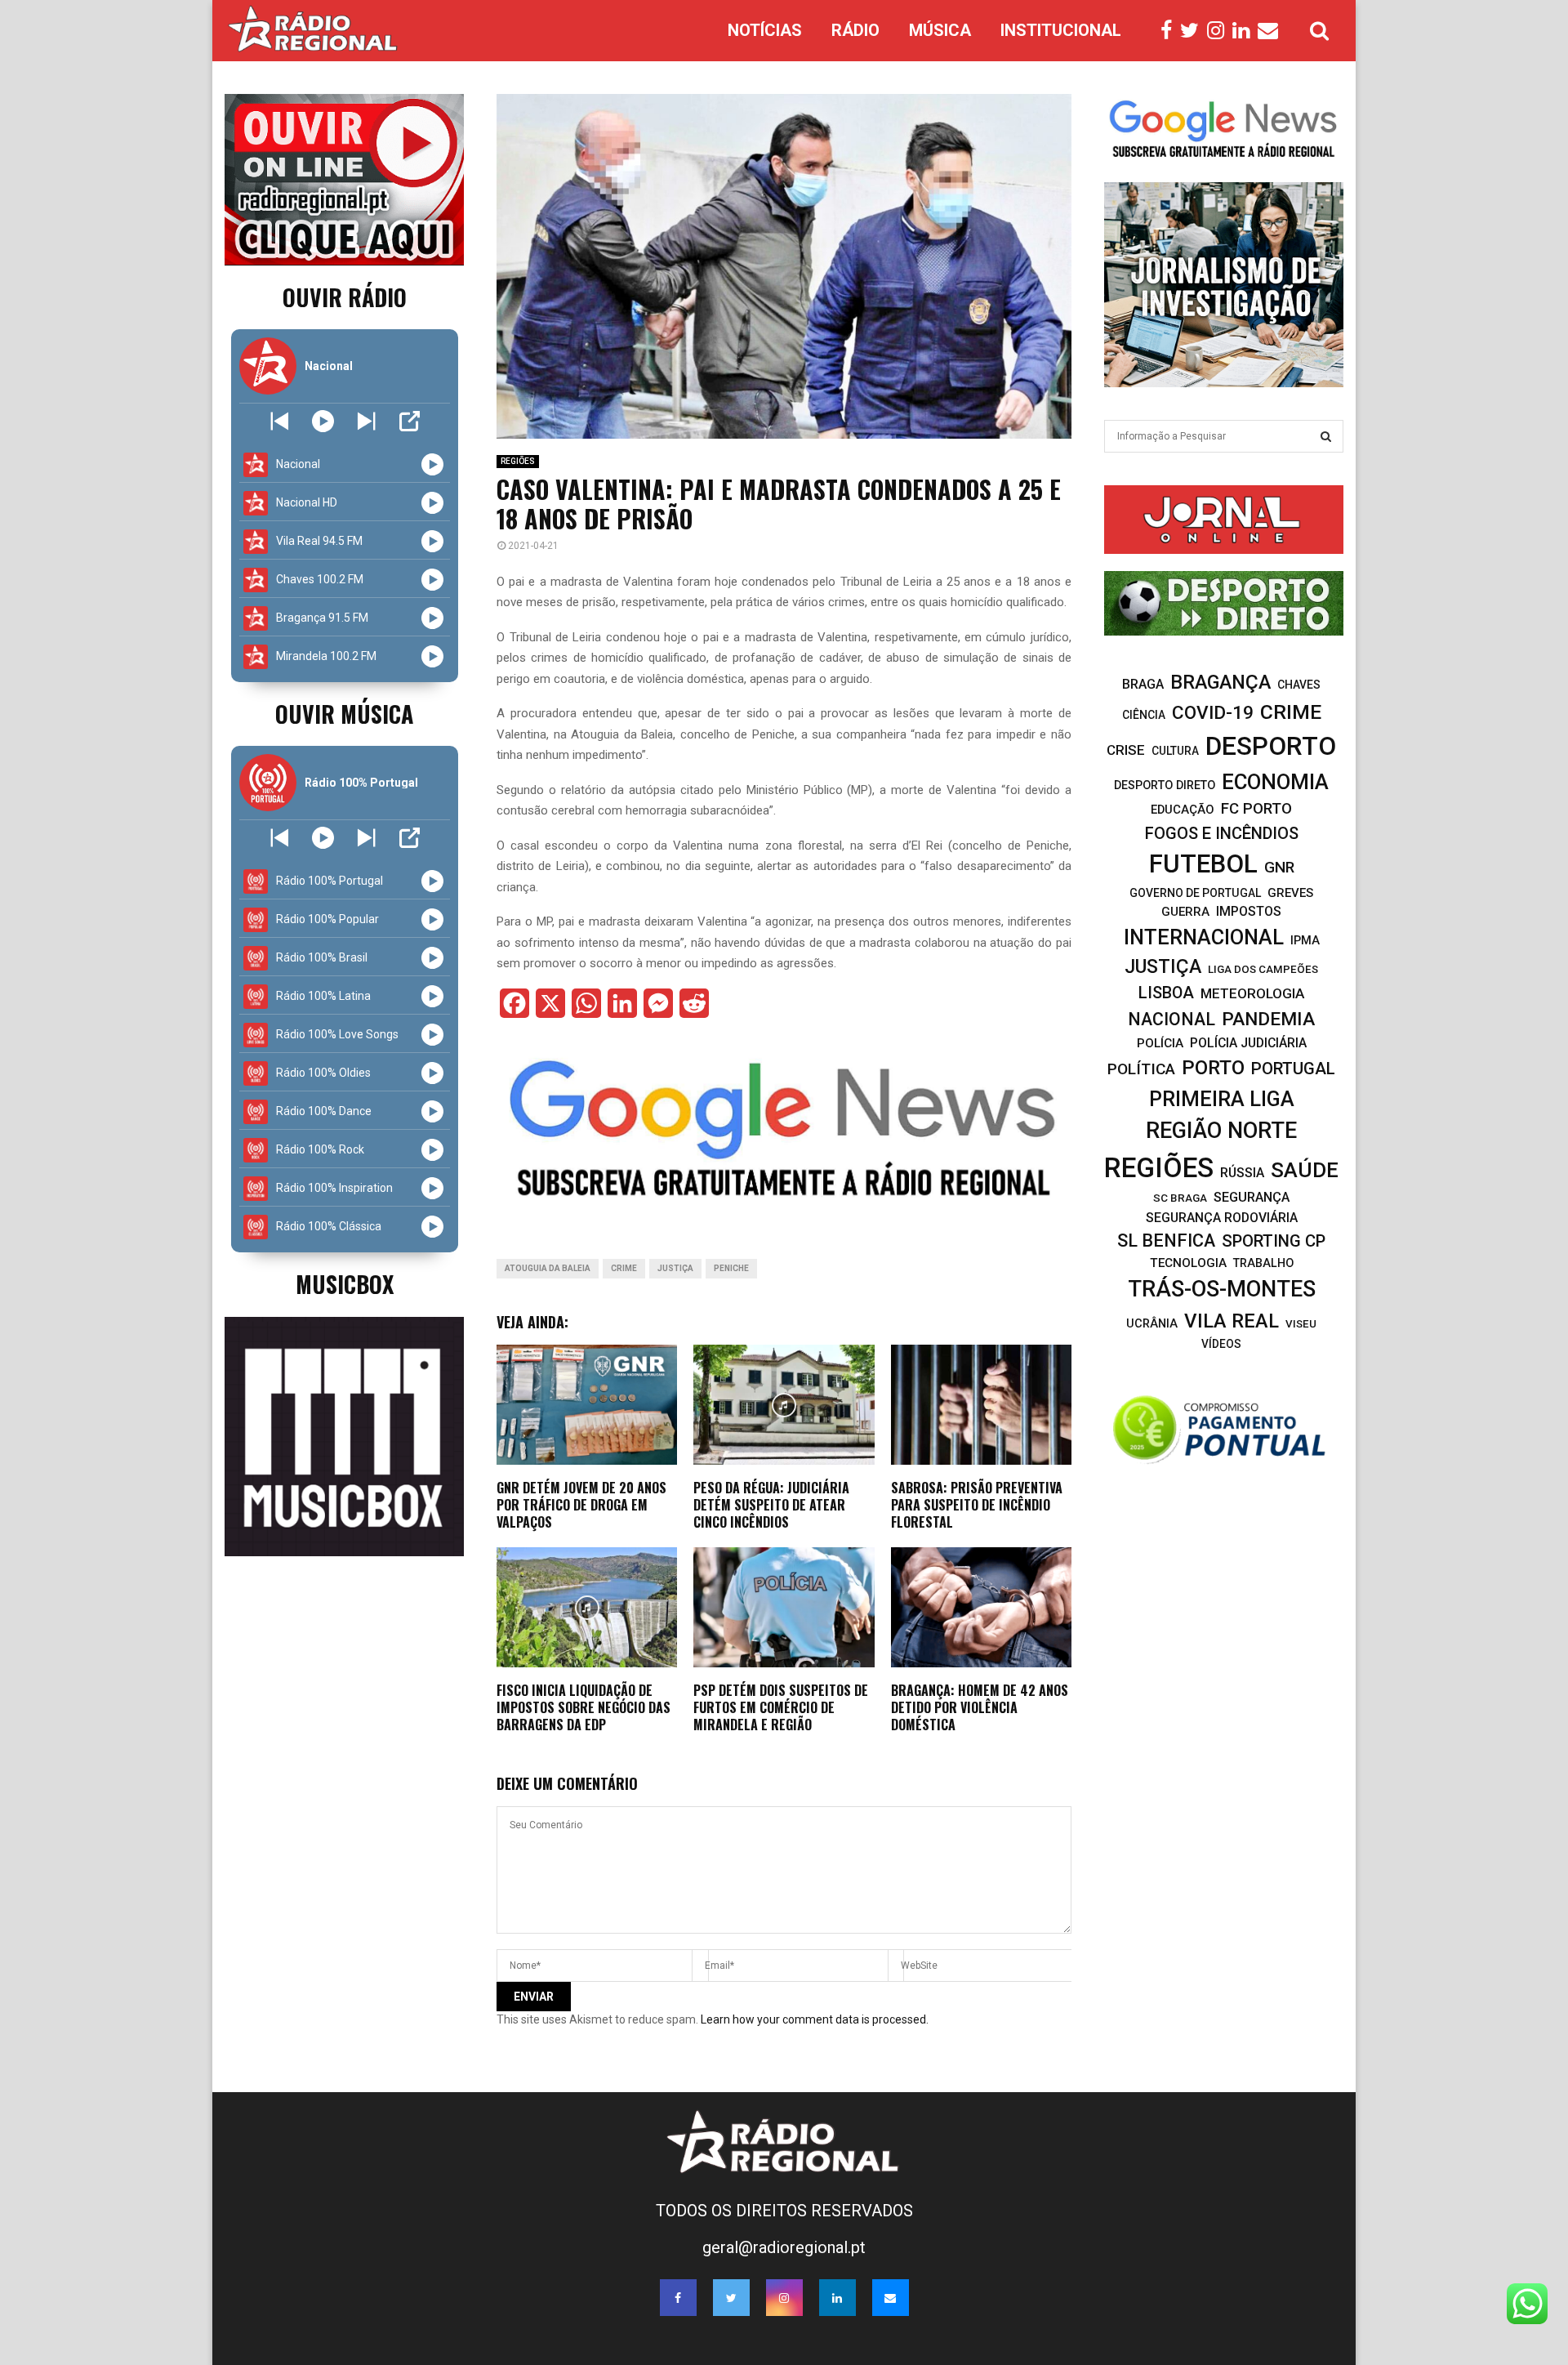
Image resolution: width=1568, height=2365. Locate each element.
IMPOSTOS (1249, 911)
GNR (1279, 867)
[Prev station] (366, 421)
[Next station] (280, 421)
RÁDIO (855, 30)
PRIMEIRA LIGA (1222, 1099)
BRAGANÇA (1221, 682)
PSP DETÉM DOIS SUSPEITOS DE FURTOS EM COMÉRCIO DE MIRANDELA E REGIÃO (781, 1707)
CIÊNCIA (1144, 715)
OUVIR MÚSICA (344, 714)
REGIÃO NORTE (1221, 1131)
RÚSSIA (1242, 1173)
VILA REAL (1232, 1321)
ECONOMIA (1275, 782)
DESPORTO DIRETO (1165, 785)
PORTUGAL (1293, 1069)
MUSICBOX (345, 1284)
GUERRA (1185, 912)
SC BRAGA (1180, 1198)
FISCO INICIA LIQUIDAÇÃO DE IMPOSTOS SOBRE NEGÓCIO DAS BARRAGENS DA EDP (584, 1707)
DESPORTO (1271, 746)
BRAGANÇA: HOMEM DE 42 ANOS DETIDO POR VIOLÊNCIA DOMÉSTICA (980, 1707)
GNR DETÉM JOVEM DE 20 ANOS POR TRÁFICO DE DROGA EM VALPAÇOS (581, 1505)
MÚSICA (940, 30)
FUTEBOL (1203, 864)
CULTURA (1175, 751)
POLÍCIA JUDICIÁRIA (1248, 1043)
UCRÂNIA (1152, 1324)
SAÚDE (1305, 1170)
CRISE (1126, 750)
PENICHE (731, 1268)
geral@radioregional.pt (784, 2247)
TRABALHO (1263, 1263)
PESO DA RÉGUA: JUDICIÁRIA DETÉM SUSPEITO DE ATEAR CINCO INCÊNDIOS (771, 1505)
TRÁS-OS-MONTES (1222, 1289)
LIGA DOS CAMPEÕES (1263, 969)
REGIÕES (518, 461)
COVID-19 (1213, 713)
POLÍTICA (1141, 1069)
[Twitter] (1194, 31)
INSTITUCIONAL (1061, 30)
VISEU (1301, 1324)
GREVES (1290, 893)
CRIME (624, 1268)
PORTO (1213, 1067)
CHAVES (1299, 685)
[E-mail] (1272, 31)
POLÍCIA (1160, 1043)
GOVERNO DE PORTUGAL (1195, 893)
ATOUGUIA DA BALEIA (548, 1268)
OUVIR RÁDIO (345, 297)
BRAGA (1143, 684)
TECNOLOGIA (1188, 1263)
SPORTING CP (1274, 1241)
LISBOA (1166, 993)
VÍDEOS (1221, 1344)
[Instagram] (1220, 31)
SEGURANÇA (1252, 1197)
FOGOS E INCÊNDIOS (1222, 833)
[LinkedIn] (1245, 31)
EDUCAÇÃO (1183, 810)
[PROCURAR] (1326, 436)
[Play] (323, 421)
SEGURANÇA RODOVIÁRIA (1222, 1218)
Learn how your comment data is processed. (815, 2019)
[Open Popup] (410, 421)
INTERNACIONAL (1204, 937)
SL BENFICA (1166, 1241)
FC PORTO (1256, 809)
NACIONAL (1172, 1019)
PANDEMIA (1268, 1019)
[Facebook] (1170, 31)
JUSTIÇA (675, 1268)
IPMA (1305, 940)
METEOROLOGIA (1252, 993)
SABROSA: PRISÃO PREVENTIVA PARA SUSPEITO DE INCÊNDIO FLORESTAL (977, 1505)
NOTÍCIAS (765, 30)
